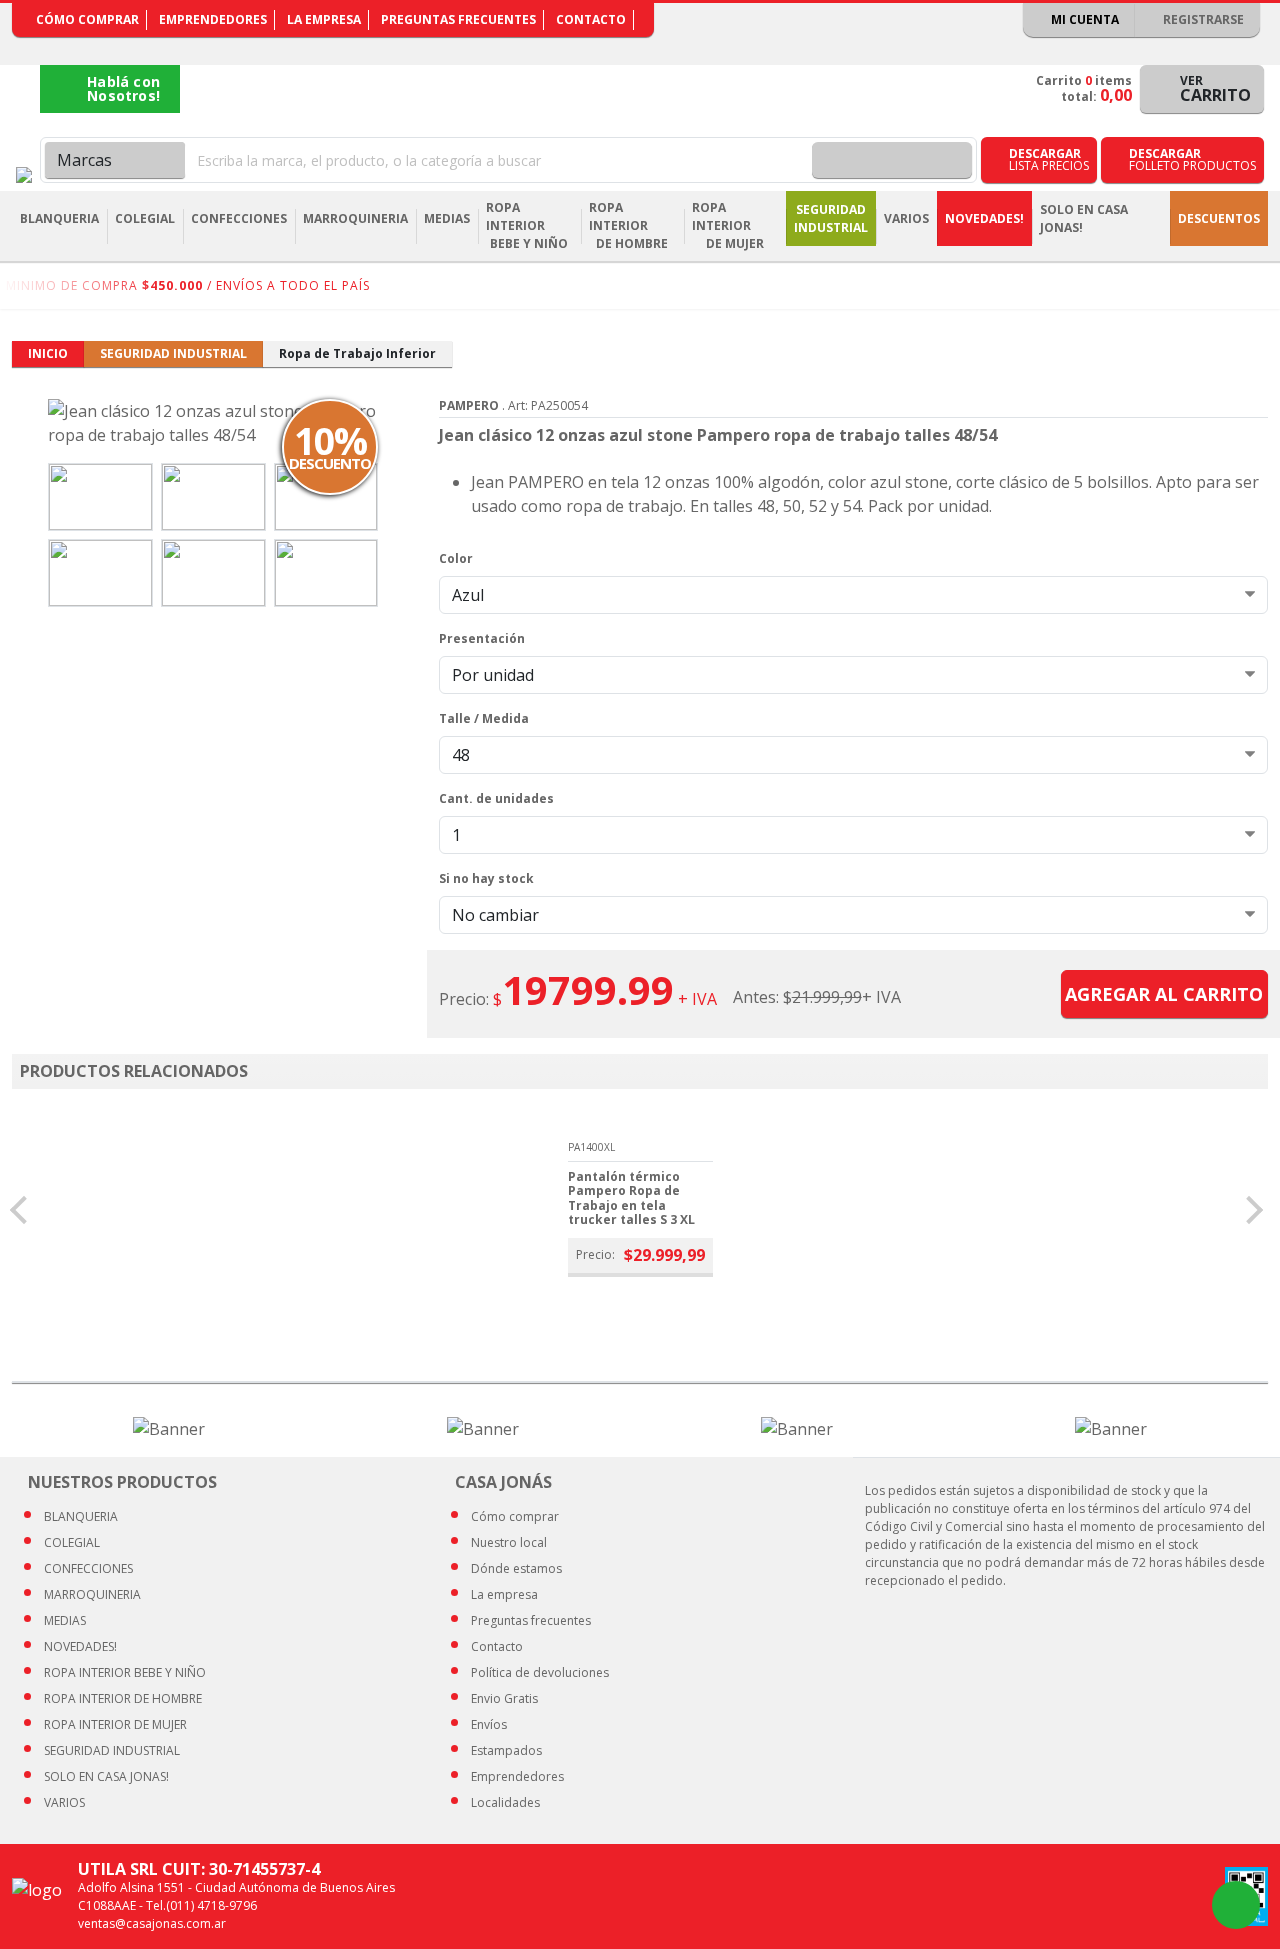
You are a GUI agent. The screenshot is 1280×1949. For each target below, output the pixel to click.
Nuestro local (509, 1542)
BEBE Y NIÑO (125, 1672)
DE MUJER (115, 1724)
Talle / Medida (484, 718)
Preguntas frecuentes (458, 19)
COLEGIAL (72, 1542)
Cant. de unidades (496, 798)
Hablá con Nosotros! (123, 88)
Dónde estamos (516, 1568)
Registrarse (1202, 19)
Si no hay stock (486, 878)
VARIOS (64, 1802)
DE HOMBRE (123, 1698)
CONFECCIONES (88, 1568)
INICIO (48, 353)
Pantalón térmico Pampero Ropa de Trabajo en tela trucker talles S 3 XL (631, 1198)
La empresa (324, 19)
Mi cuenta (1083, 19)
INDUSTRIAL (112, 1750)
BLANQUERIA (81, 1516)
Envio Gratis (504, 1698)
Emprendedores (213, 19)
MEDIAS (65, 1620)
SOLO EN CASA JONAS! (1084, 218)
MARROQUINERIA (92, 1594)
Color (456, 558)
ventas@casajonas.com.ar (152, 1923)
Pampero (469, 405)
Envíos (489, 1724)
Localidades (505, 1802)
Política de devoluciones (540, 1672)
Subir (1212, 1905)
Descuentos (1219, 218)
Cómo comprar (87, 19)
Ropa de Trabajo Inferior (357, 353)
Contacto (591, 19)
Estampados (506, 1750)
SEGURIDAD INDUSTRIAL (173, 353)
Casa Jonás (24, 175)
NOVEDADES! (984, 218)
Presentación (482, 638)
